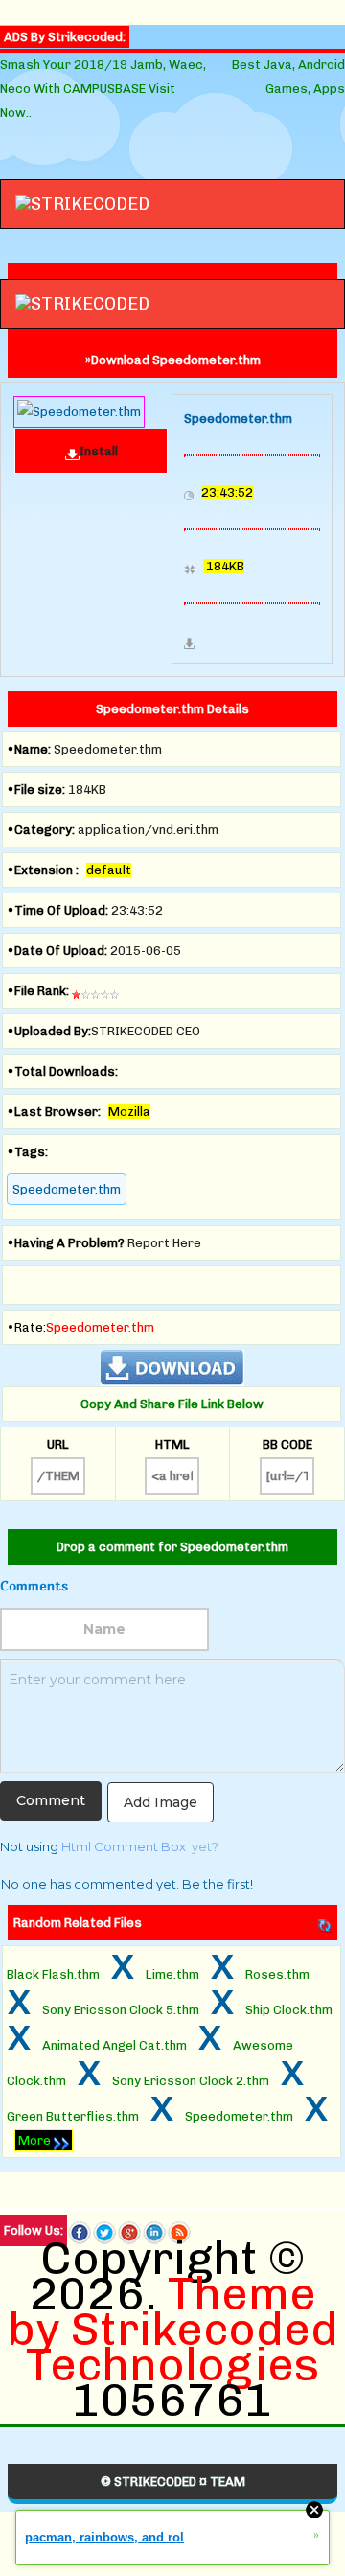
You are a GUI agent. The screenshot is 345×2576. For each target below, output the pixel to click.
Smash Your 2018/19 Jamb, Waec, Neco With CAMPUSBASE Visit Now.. (103, 89)
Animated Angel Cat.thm (115, 2045)
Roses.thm (277, 1974)
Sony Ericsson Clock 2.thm (191, 2081)
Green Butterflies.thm (73, 2116)
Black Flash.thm (53, 1974)
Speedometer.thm (67, 1189)
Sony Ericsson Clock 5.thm (121, 2010)
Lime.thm (172, 1974)
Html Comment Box (124, 1846)
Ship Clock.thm (289, 2010)
